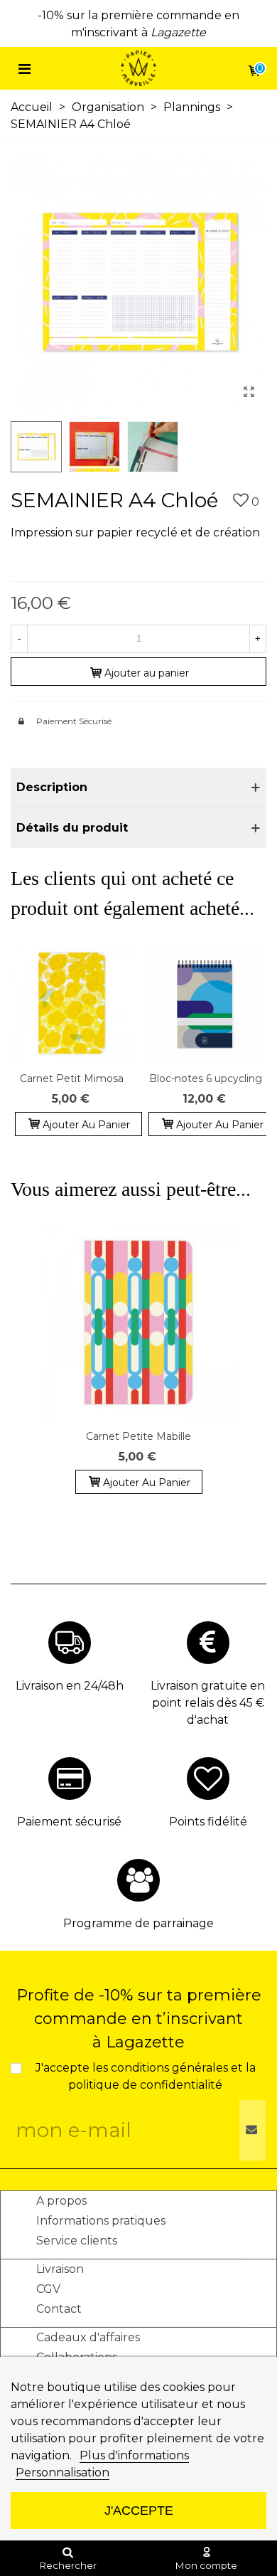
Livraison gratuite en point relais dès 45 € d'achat (208, 1703)
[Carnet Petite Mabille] (138, 1323)
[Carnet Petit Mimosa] (72, 1003)
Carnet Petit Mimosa (72, 1078)
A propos (61, 2201)
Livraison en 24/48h (70, 1686)
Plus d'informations (134, 2455)
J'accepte (139, 2510)
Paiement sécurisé (69, 1822)
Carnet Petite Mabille (138, 1436)
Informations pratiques (101, 2221)
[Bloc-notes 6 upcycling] (205, 1003)
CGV (48, 2289)
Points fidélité (208, 1822)
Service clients (77, 2241)
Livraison (60, 2269)
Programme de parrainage (138, 1923)
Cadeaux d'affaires (88, 2337)
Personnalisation (63, 2472)
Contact (59, 2309)
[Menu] (24, 68)
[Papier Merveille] (138, 69)
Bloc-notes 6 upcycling (206, 1078)
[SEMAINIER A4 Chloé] (249, 392)
